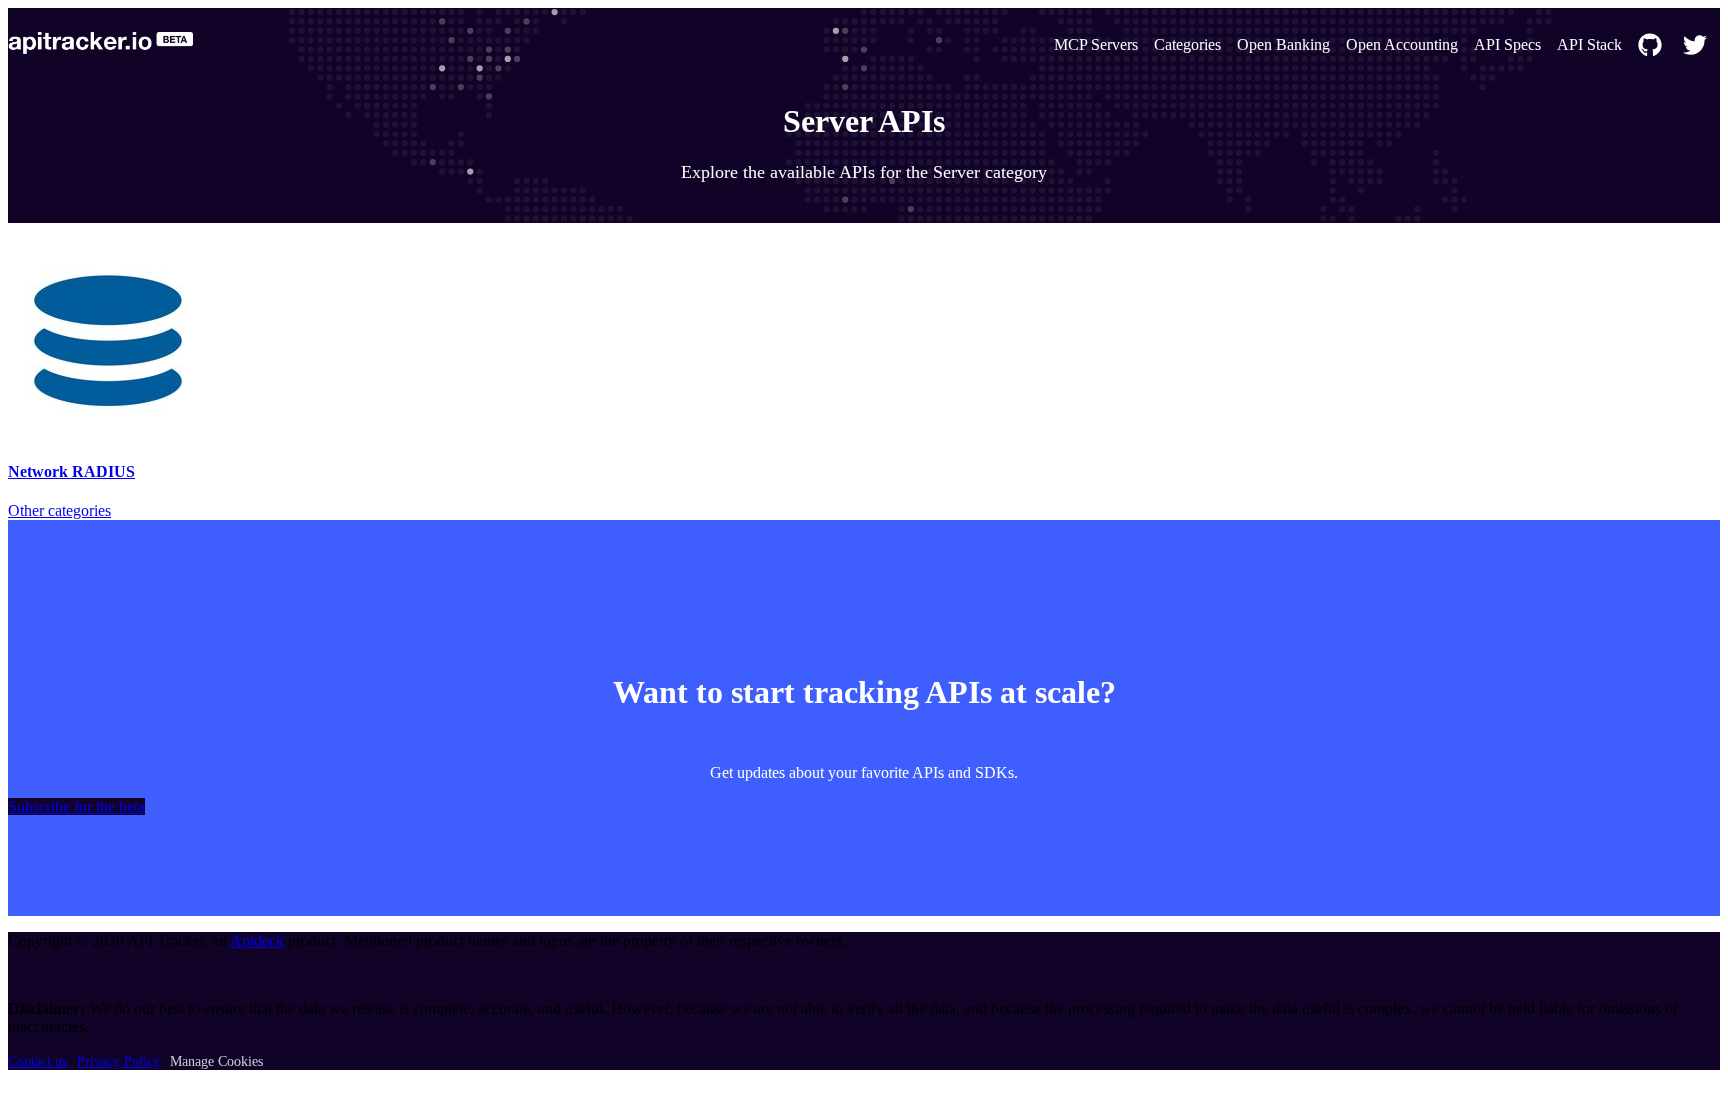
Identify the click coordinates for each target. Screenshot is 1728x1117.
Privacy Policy (118, 1061)
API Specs (1507, 44)
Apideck (257, 940)
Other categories (59, 510)
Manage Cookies (216, 1061)
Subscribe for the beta (76, 806)
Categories (1187, 44)
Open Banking (1283, 44)
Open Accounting (1402, 44)
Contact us (37, 1061)
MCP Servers (1096, 44)
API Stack (1589, 44)
